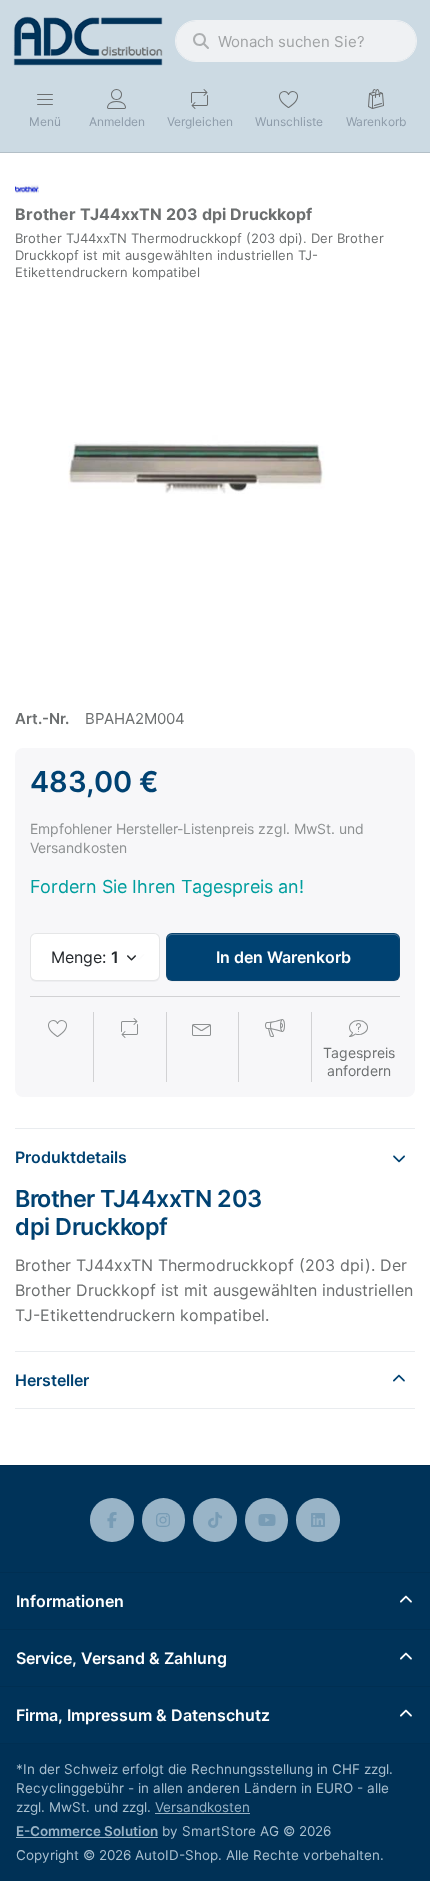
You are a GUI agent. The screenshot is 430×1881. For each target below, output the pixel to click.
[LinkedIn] (318, 1520)
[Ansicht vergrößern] (215, 486)
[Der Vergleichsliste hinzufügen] (130, 1049)
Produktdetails (71, 1157)
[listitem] (215, 486)
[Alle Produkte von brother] (27, 187)
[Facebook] (112, 1520)
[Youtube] (267, 1520)
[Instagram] (164, 1520)
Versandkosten (202, 1807)
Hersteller (52, 1380)
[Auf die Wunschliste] (58, 1049)
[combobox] (296, 41)
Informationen (70, 1601)
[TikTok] (215, 1520)
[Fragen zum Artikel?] (202, 1049)
